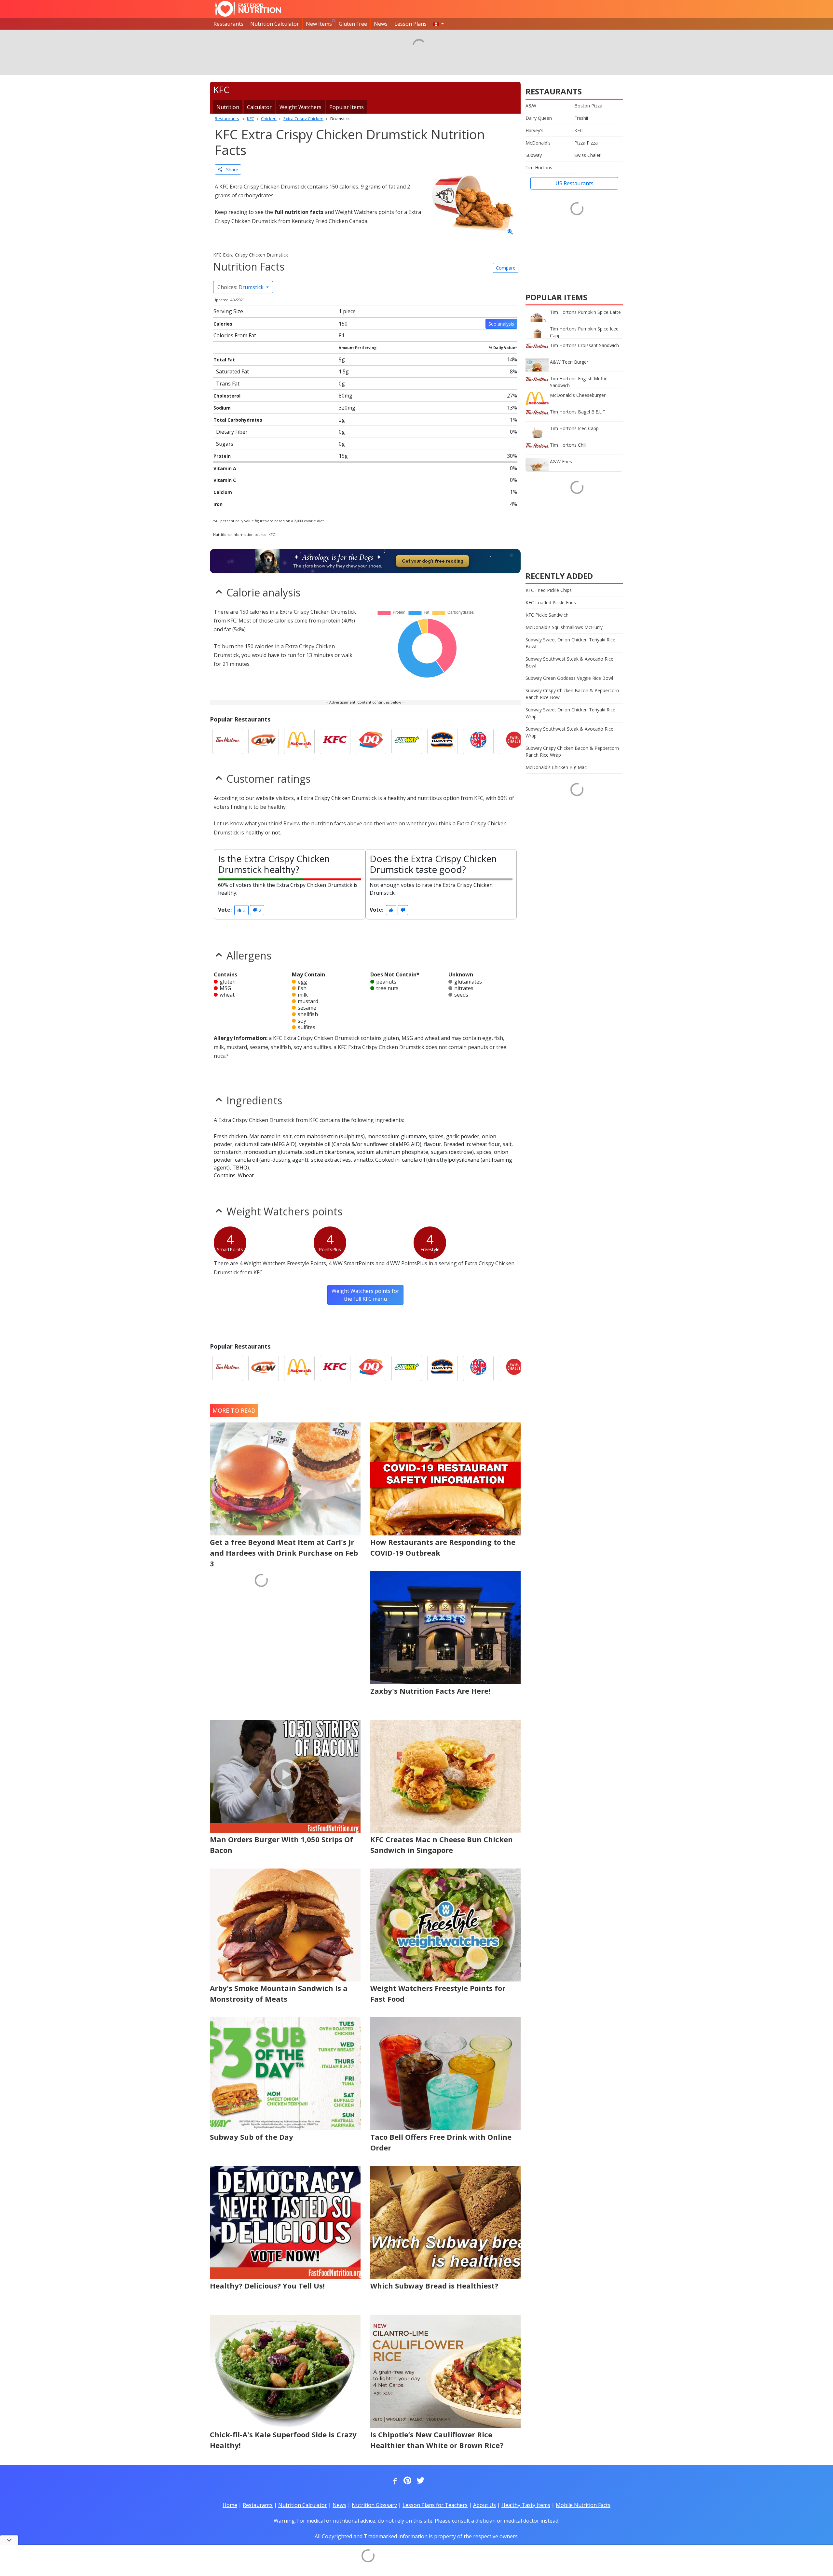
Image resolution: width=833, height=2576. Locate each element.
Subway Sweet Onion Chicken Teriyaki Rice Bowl (570, 643)
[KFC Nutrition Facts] (335, 741)
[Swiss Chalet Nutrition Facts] (514, 741)
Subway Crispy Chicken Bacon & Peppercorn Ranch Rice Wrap (572, 751)
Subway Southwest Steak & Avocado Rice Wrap (569, 732)
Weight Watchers (300, 107)
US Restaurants (574, 183)
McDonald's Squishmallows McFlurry (564, 627)
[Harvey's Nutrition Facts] (443, 741)
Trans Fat (228, 384)
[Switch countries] (439, 24)
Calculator (259, 107)
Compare (506, 268)
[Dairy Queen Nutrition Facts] (371, 741)
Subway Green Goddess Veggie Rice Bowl (569, 678)
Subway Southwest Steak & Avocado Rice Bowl (569, 662)
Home (230, 2505)
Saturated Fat (232, 371)
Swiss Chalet (587, 155)
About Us (485, 2505)
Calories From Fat (235, 335)
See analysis (501, 324)
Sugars (225, 444)
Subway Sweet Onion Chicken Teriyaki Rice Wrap (570, 713)
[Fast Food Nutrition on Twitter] (420, 2481)
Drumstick (241, 287)
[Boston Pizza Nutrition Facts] (478, 741)
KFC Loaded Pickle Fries (551, 602)
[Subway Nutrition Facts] (407, 741)
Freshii (581, 118)
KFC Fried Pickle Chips (549, 590)
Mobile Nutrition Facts (583, 2505)
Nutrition (228, 107)
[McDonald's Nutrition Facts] (299, 741)
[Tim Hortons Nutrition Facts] (228, 741)
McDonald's (538, 143)
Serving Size (228, 311)
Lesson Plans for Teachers (435, 2505)
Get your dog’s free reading (433, 561)
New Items (319, 24)
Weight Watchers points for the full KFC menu (365, 1295)
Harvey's (534, 130)
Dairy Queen (539, 118)
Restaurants (228, 24)
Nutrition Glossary (374, 2505)
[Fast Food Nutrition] (248, 9)
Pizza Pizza (586, 143)
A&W (531, 106)
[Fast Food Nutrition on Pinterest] (407, 2481)
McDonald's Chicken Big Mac (556, 767)
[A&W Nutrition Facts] (264, 741)
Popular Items (347, 107)
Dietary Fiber (232, 432)
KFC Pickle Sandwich (547, 615)
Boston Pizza (588, 106)
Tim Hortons (539, 168)
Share (230, 169)
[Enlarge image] (510, 232)
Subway (534, 155)
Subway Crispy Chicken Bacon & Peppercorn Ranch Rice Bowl (572, 694)
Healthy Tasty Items (526, 2505)
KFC (272, 534)
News (381, 24)
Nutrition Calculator (275, 24)
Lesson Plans (410, 24)
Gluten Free (353, 24)
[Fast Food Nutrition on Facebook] (394, 2481)
